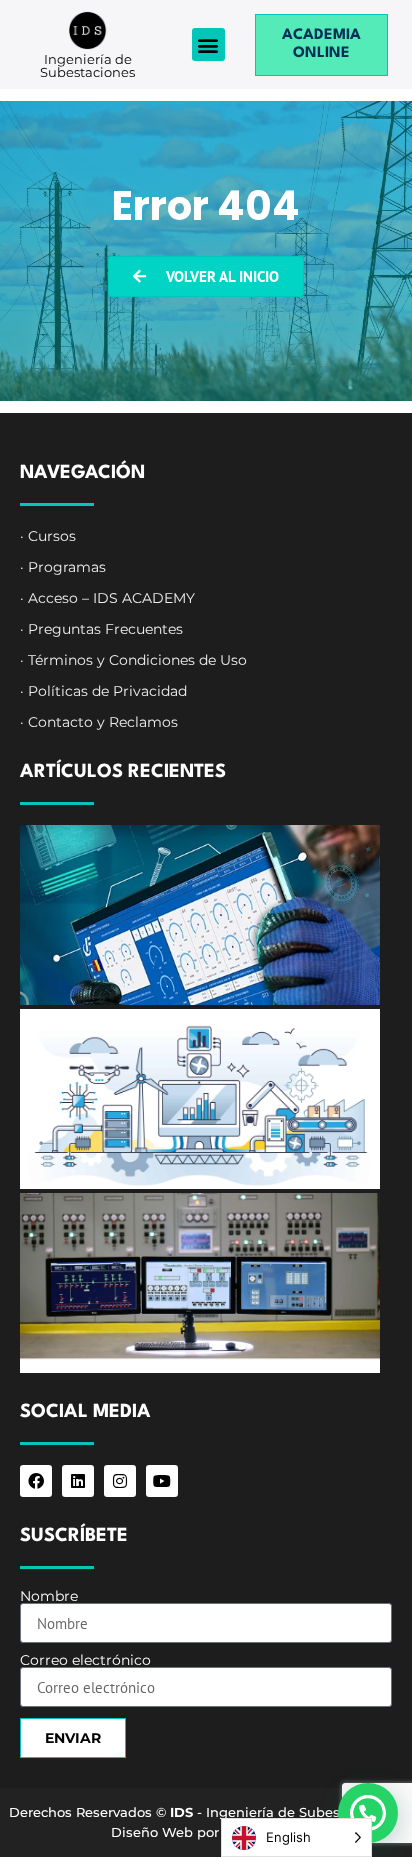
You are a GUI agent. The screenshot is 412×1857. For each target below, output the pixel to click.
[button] (208, 44)
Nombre (49, 1596)
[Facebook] (36, 1481)
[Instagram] (120, 1481)
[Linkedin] (78, 1481)
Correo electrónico (85, 1660)
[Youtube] (162, 1481)
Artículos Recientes (123, 772)
